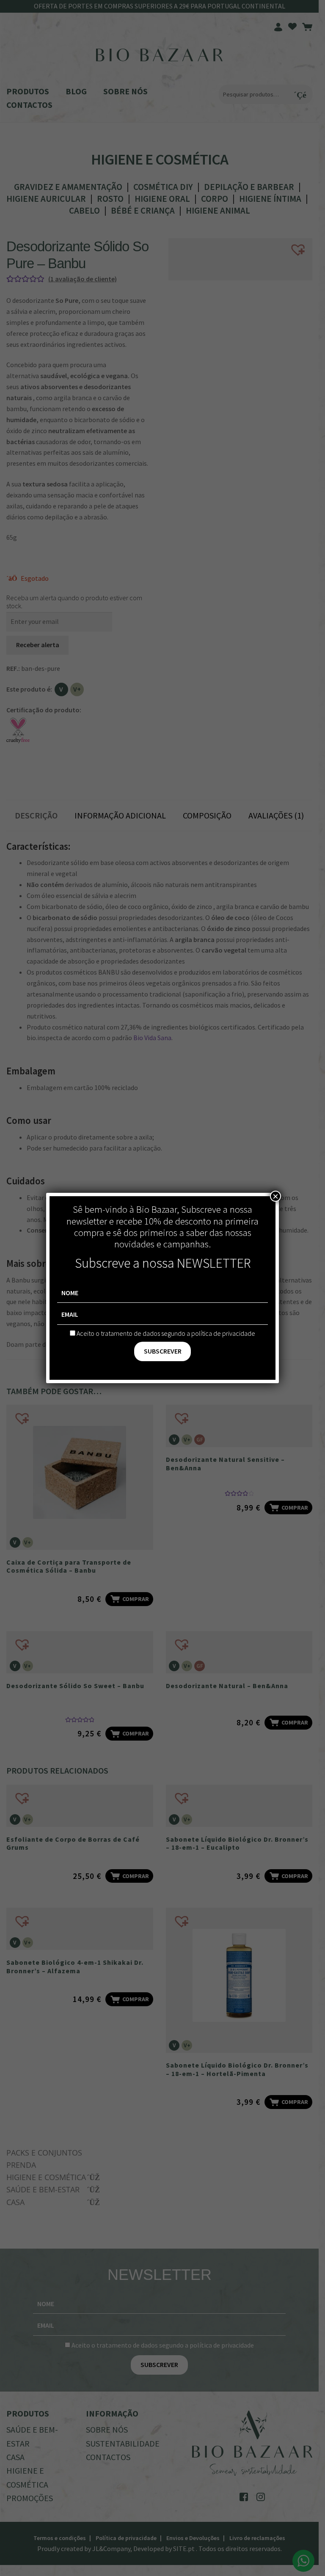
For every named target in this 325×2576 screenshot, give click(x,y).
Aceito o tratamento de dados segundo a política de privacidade (166, 1333)
